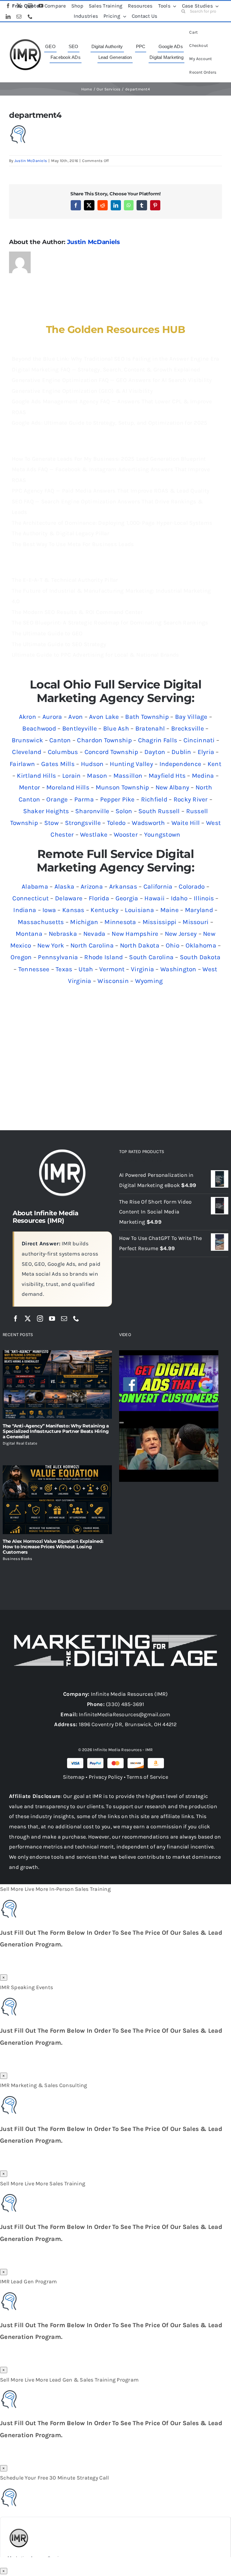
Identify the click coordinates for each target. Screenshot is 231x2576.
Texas (64, 969)
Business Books (18, 1559)
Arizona (92, 887)
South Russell (159, 811)
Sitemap (74, 1777)
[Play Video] (122, 1357)
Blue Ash (116, 728)
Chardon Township (104, 740)
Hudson (92, 764)
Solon (124, 811)
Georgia (127, 898)
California (158, 887)
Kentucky (105, 910)
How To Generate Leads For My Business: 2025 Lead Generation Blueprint (109, 459)
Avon (75, 717)
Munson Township (122, 787)
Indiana (25, 910)
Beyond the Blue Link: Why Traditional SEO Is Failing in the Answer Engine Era (115, 359)
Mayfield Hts (167, 776)
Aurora (52, 717)
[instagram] (40, 1319)
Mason (97, 776)
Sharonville (92, 811)
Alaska (65, 887)
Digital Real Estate (20, 1443)
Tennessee (34, 969)
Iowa (49, 910)
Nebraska (63, 934)
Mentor (30, 787)
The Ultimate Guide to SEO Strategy (59, 644)
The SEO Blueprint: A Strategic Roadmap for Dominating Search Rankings (110, 623)
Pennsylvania (58, 957)
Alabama (35, 887)
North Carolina (92, 945)
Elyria (206, 752)
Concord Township (111, 752)
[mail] (64, 1319)
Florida (99, 898)
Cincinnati (199, 740)
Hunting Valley (131, 764)
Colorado (192, 887)
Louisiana (139, 910)
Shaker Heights (46, 811)
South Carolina (151, 957)
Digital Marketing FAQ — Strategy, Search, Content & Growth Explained (106, 370)
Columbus (63, 752)
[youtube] (52, 1319)
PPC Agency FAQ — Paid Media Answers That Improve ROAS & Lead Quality (111, 491)
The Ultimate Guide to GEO (47, 633)
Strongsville (83, 823)
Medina (203, 776)
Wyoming (149, 981)
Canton (60, 740)
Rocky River (191, 799)
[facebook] (16, 1319)
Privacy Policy (106, 1777)
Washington (178, 969)
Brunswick (27, 740)
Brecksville (188, 728)
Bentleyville (80, 728)
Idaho (179, 898)
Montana (29, 934)
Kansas (73, 910)
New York (51, 945)
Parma (84, 799)
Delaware (69, 898)
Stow (51, 823)
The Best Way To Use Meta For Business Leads (73, 544)
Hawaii (154, 898)
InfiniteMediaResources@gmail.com (125, 1714)
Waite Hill (186, 823)
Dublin (181, 752)
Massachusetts (41, 922)
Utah (86, 969)
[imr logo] (25, 41)
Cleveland (27, 752)
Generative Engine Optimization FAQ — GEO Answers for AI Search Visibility (112, 380)
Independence (180, 764)
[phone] (76, 1319)
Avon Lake (104, 717)
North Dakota (140, 945)
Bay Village (191, 717)
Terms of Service (147, 1777)
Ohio (172, 945)
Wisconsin (113, 981)
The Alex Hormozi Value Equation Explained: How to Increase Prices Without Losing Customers (53, 1547)
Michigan (84, 922)
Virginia (142, 969)
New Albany (172, 787)
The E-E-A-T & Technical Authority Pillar (65, 580)
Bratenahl (150, 728)
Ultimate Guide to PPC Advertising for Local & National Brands (95, 655)
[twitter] (28, 1319)
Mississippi (160, 922)
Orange (57, 799)
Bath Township (147, 717)
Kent (214, 764)
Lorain (72, 776)
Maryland (199, 910)
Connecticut (31, 898)
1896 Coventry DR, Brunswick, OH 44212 (128, 1724)
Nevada (94, 934)
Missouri (196, 922)
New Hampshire (135, 934)
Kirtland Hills (36, 776)
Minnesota (120, 922)
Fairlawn (22, 764)
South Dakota (200, 957)
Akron (28, 717)
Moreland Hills (68, 787)
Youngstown (162, 835)
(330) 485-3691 (125, 1704)
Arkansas (123, 887)
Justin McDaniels (31, 161)
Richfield (154, 799)
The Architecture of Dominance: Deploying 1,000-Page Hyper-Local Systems (112, 523)
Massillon (128, 776)
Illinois (204, 898)
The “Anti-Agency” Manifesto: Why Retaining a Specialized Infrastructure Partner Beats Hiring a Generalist (56, 1431)
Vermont (112, 969)
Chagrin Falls (158, 740)
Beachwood (39, 728)
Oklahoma (201, 945)
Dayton (155, 752)
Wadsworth (148, 823)
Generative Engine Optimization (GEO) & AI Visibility (82, 391)
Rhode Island (103, 957)
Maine (169, 910)
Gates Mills (58, 764)
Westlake (94, 835)
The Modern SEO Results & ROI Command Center (77, 612)
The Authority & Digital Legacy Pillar (60, 533)
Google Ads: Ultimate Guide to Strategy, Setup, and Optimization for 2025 (109, 423)
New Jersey (181, 934)
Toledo (116, 823)
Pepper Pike (117, 799)
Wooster (126, 835)
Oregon (21, 957)
